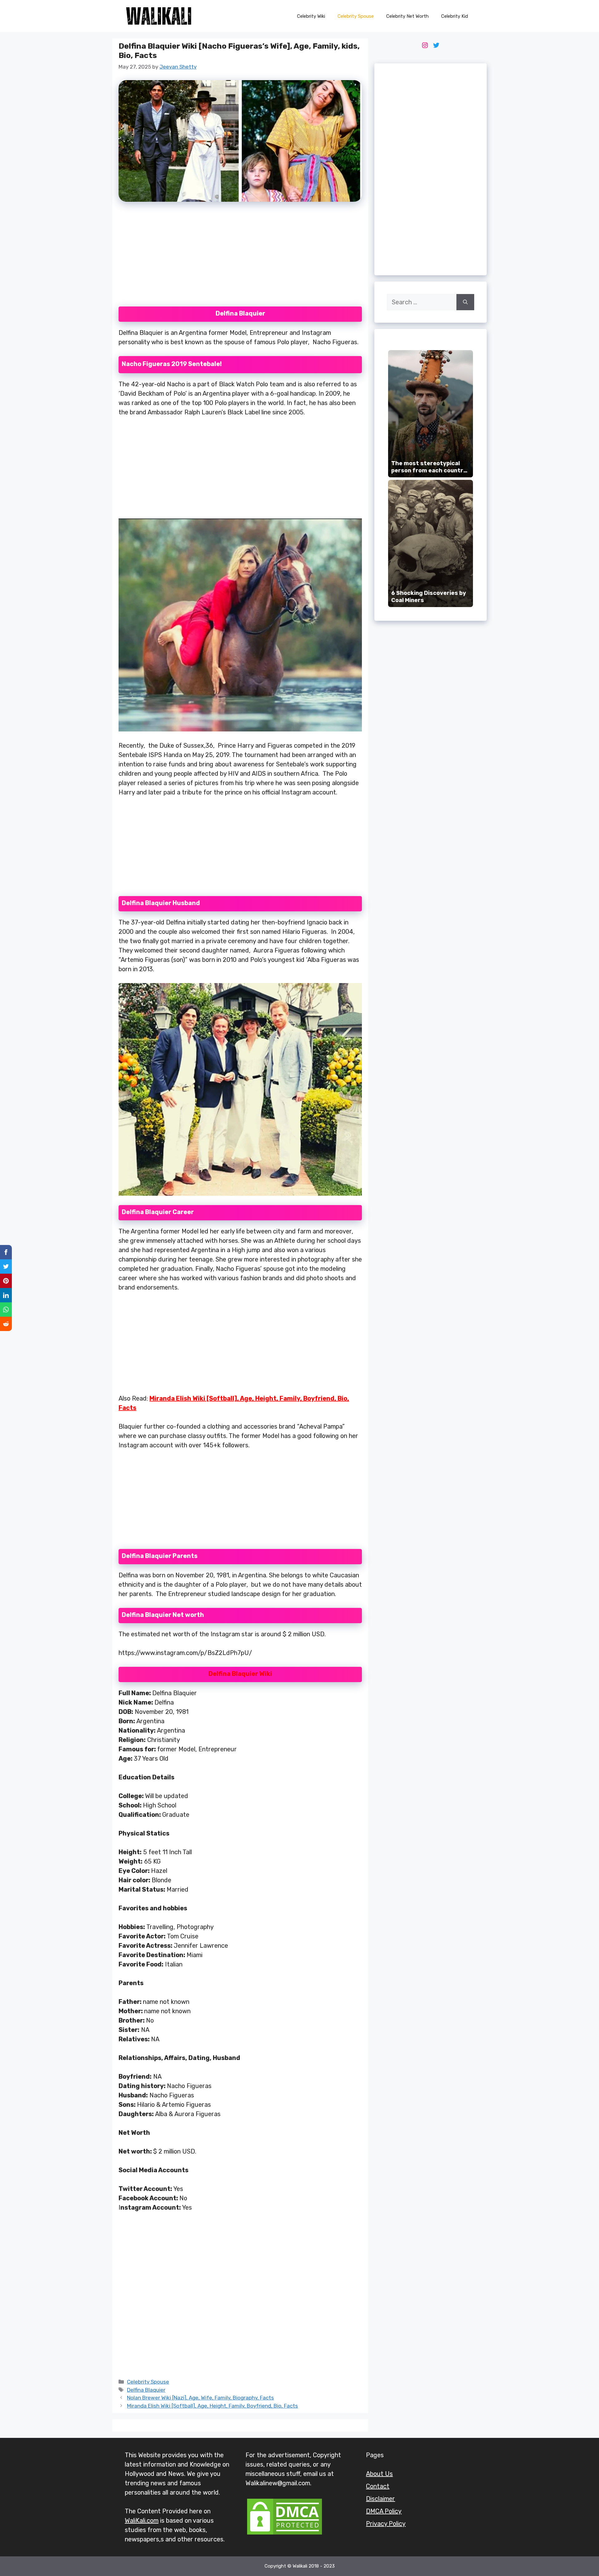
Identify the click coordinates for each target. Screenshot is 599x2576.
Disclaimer (380, 2499)
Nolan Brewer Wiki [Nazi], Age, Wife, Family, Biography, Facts (200, 2398)
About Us (379, 2474)
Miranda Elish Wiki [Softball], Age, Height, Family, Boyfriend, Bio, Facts (212, 2406)
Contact (378, 2486)
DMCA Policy (384, 2511)
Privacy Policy (386, 2524)
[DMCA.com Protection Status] (285, 2534)
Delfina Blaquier (146, 2390)
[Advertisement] (240, 258)
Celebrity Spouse (356, 16)
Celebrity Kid (455, 16)
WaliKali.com (142, 2521)
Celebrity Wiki (311, 16)
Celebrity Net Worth (407, 16)
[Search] (465, 302)
